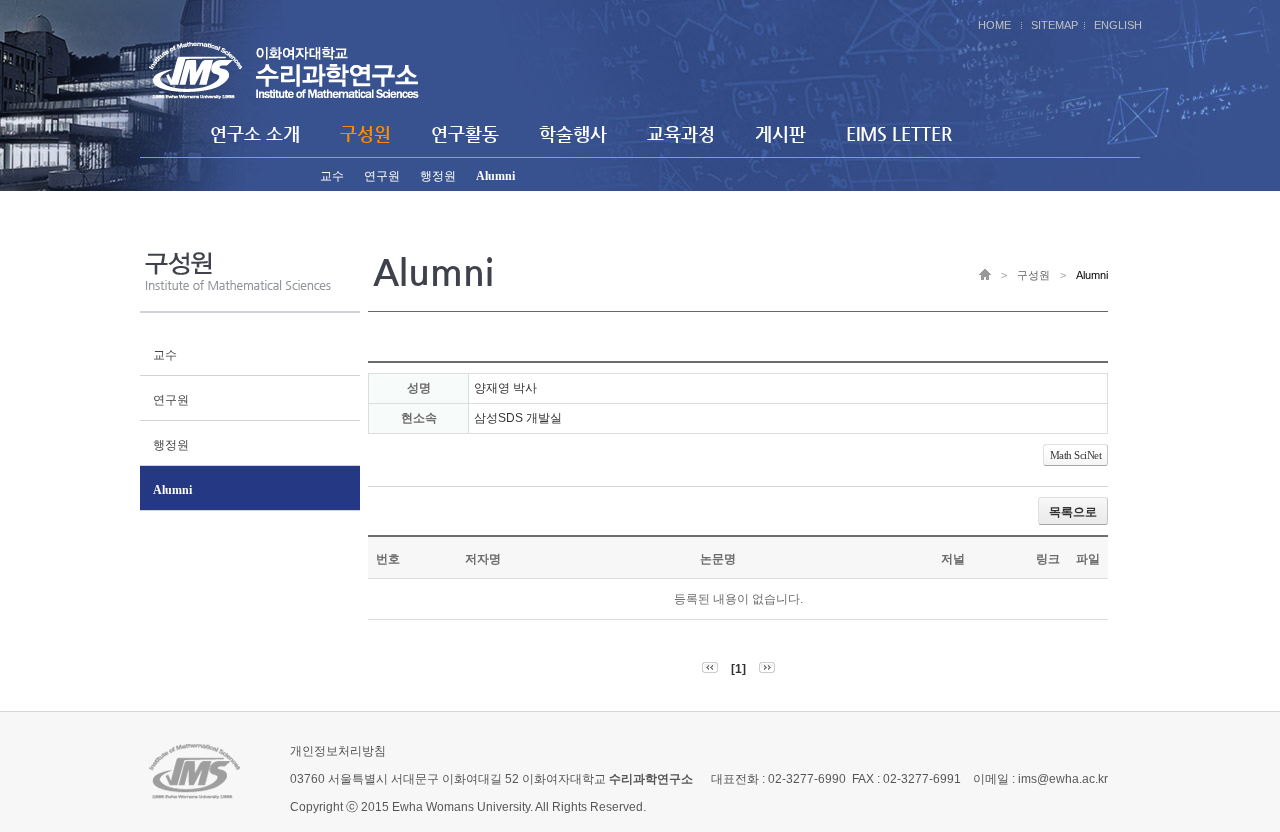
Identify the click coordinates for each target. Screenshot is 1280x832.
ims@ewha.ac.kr (1063, 779)
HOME (994, 25)
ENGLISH (1118, 25)
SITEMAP (1054, 25)
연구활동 (465, 133)
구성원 (365, 133)
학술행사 (573, 133)
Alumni (495, 176)
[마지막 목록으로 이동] (767, 669)
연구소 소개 (255, 133)
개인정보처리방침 (338, 751)
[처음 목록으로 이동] (710, 669)
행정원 (438, 176)
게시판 (780, 133)
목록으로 (1073, 512)
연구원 (382, 176)
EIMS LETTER (899, 133)
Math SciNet (1076, 455)
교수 (332, 176)
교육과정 (681, 133)
